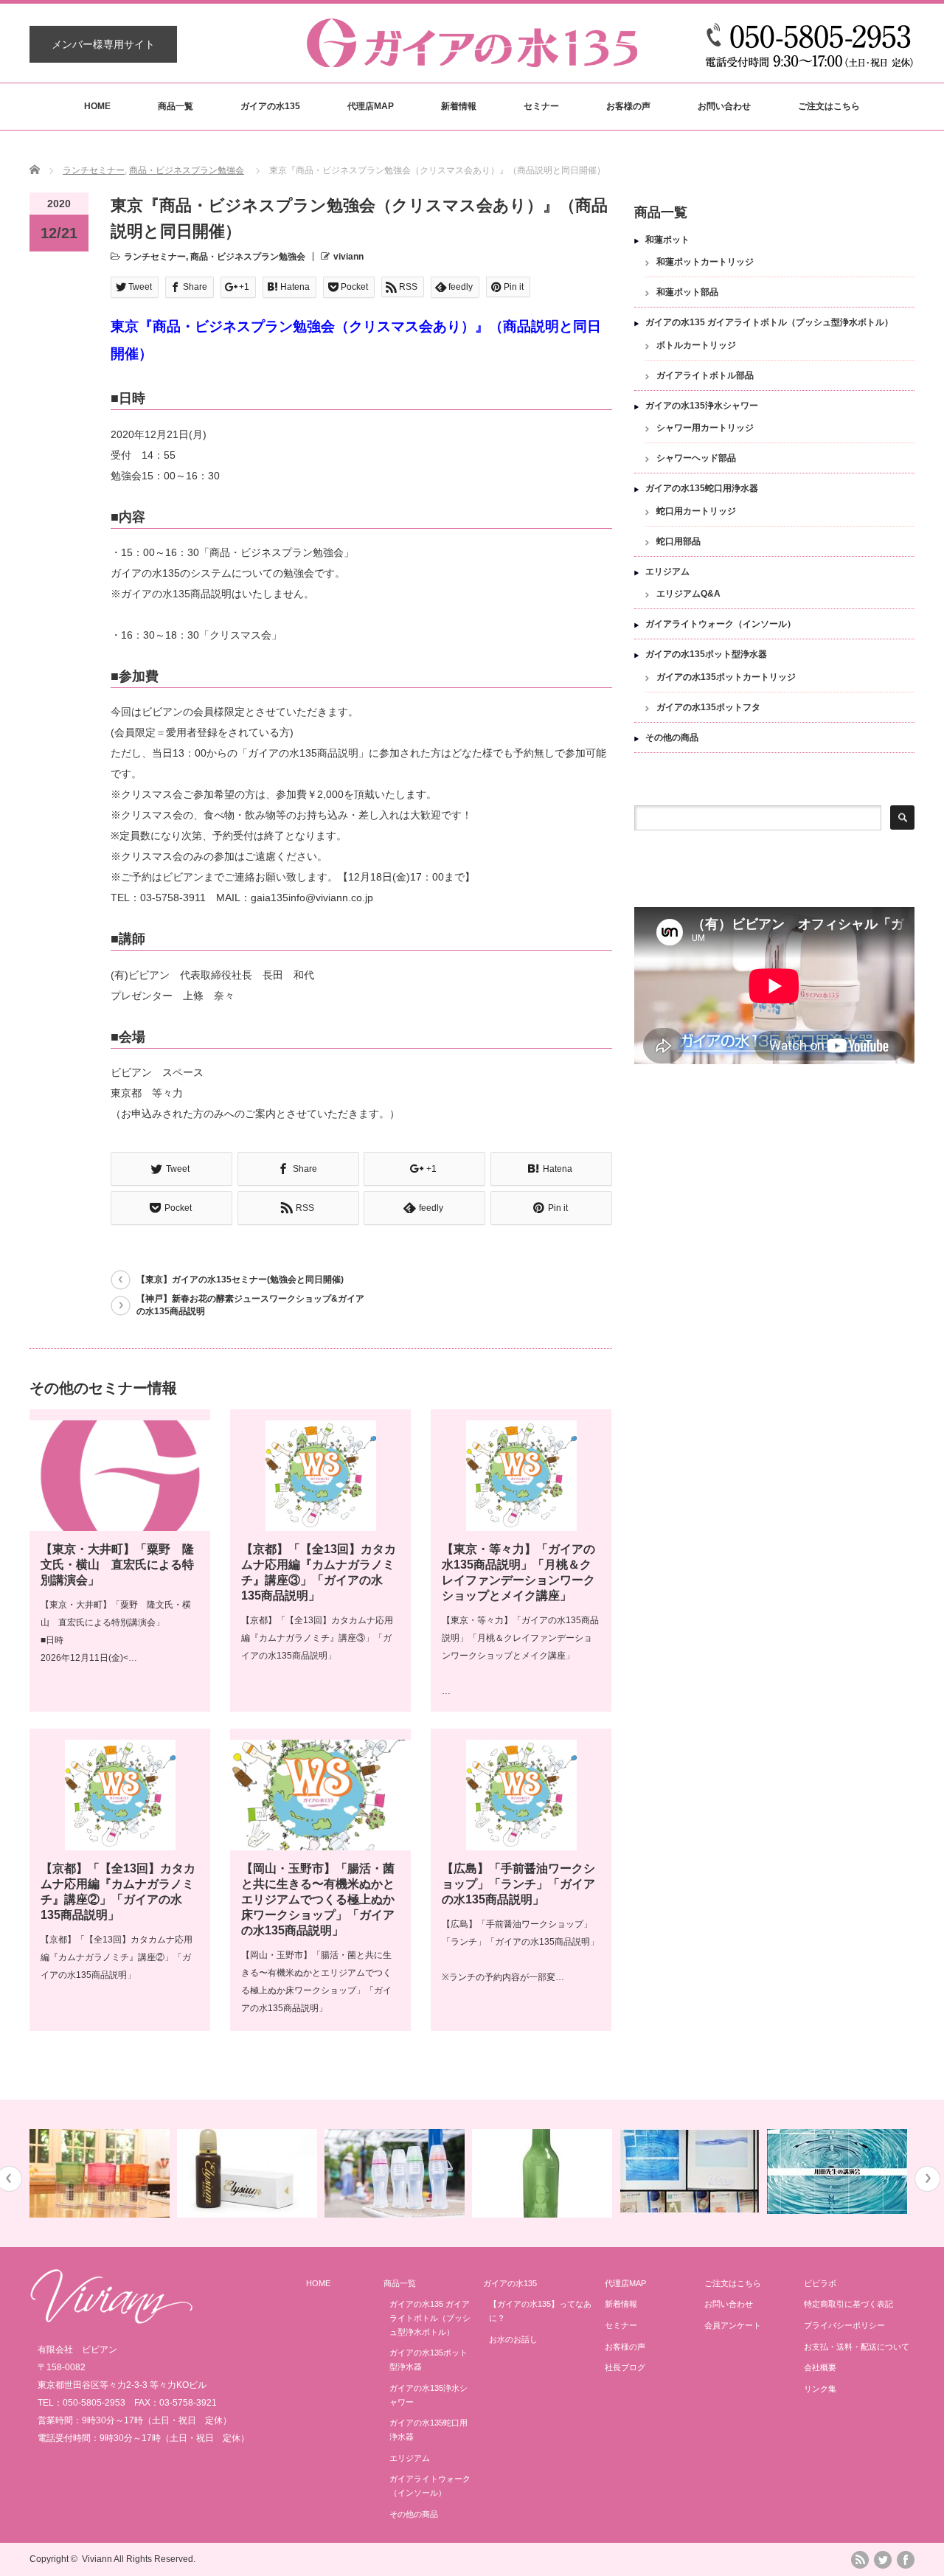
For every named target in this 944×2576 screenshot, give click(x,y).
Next (927, 2179)
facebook (906, 2560)
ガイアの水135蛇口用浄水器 (702, 488)
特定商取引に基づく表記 (848, 2304)
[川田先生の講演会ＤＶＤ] (839, 2171)
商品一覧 (176, 106)
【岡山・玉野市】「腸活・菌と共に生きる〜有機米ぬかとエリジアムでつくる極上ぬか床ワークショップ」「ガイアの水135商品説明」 (318, 1899)
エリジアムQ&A (688, 594)
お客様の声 (628, 106)
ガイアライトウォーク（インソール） (721, 624)
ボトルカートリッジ (696, 345)
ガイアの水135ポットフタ (708, 707)
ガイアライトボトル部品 (705, 375)
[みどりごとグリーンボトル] (544, 2173)
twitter (883, 2560)
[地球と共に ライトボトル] (396, 2173)
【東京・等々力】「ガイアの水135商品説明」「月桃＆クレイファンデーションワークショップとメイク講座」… (520, 1656)
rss (860, 2560)
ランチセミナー (94, 170)
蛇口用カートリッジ (696, 511)
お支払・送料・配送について (857, 2347)
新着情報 (459, 106)
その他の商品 (672, 737)
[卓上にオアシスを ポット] (101, 2173)
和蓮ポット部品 (687, 292)
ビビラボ (820, 2283)
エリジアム (667, 572)
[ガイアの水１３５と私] (691, 2171)
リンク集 (820, 2389)
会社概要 (820, 2367)
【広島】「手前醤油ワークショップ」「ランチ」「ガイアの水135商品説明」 (518, 1884)
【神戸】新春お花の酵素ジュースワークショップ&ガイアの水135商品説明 (250, 1305)
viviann (348, 257)
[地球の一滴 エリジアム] (249, 2173)
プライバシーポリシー (844, 2325)
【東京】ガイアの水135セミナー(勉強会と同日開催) (240, 1280)
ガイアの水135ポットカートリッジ (726, 677)
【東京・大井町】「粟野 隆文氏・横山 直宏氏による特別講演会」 (117, 1565)
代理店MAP (371, 106)
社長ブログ (625, 2367)
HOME (97, 106)
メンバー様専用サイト (103, 44)
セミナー (541, 106)
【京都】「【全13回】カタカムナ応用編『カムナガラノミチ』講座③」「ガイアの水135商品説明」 (317, 1638)
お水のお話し (513, 2339)
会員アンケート (733, 2325)
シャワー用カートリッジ (705, 428)
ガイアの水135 (270, 106)
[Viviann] (111, 2320)
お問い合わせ (724, 106)
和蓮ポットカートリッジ (705, 262)
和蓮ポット (667, 240)
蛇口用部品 (678, 541)
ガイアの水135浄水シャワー (702, 406)
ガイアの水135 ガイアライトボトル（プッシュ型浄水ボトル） (769, 322)
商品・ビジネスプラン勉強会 (187, 170)
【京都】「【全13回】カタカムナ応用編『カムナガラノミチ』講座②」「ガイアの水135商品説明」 (117, 1957)
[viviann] (472, 60)
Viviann (97, 2559)
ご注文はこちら (829, 106)
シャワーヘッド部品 (696, 458)
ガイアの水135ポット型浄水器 (706, 654)
